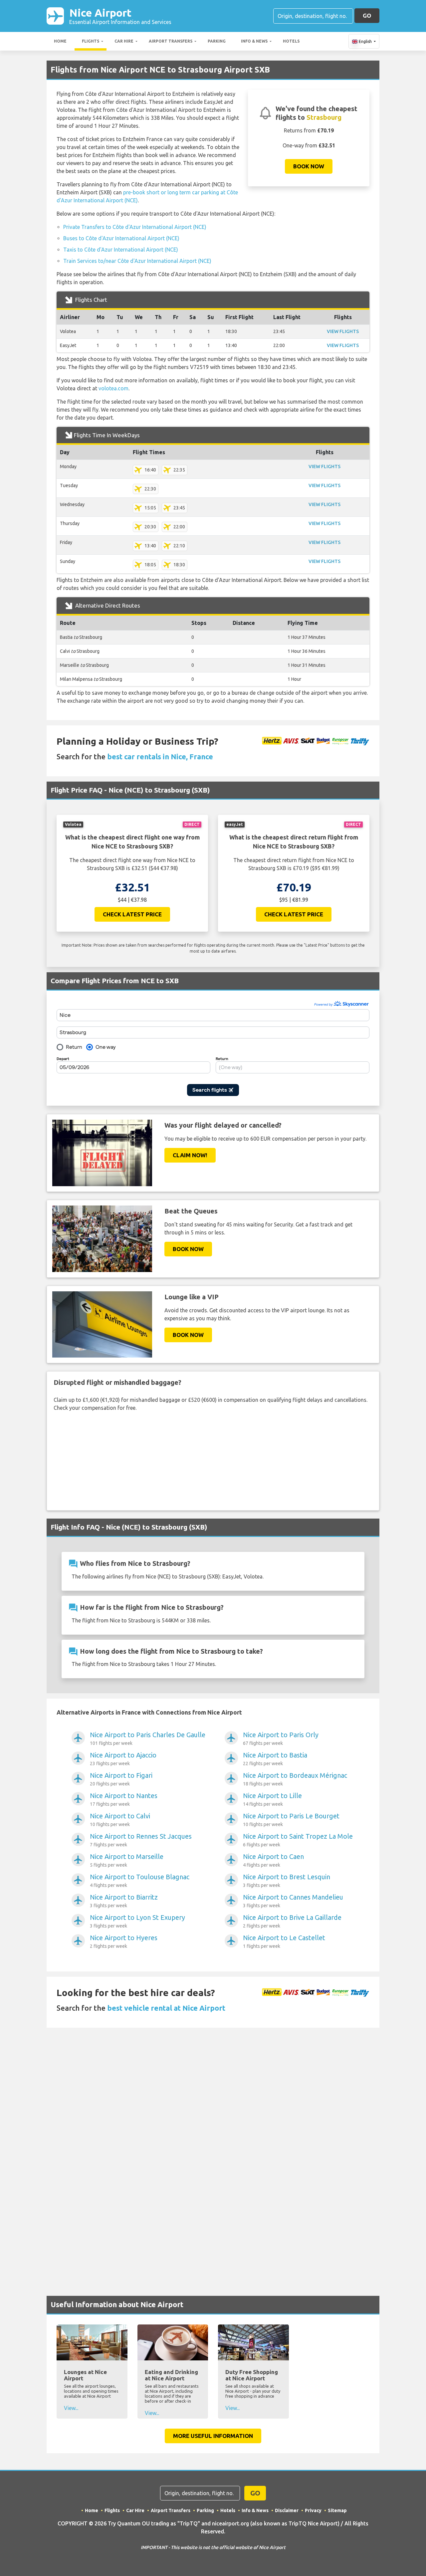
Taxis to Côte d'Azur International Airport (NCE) (121, 250)
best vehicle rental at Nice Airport (166, 2008)
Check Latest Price (132, 914)
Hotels (291, 41)
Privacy (313, 2510)
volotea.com (113, 388)
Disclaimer (287, 2510)
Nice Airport (120, 16)
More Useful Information (213, 2436)
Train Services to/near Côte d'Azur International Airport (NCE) (137, 261)
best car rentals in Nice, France (160, 756)
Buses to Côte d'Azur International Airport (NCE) (121, 238)
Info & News (254, 41)
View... (71, 2408)
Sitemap (337, 2510)
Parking (217, 41)
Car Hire (124, 41)
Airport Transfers (171, 41)
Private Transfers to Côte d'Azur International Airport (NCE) (135, 227)
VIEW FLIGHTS (343, 331)
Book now (309, 166)
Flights (91, 41)
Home (60, 41)
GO (367, 15)
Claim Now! (190, 1155)
